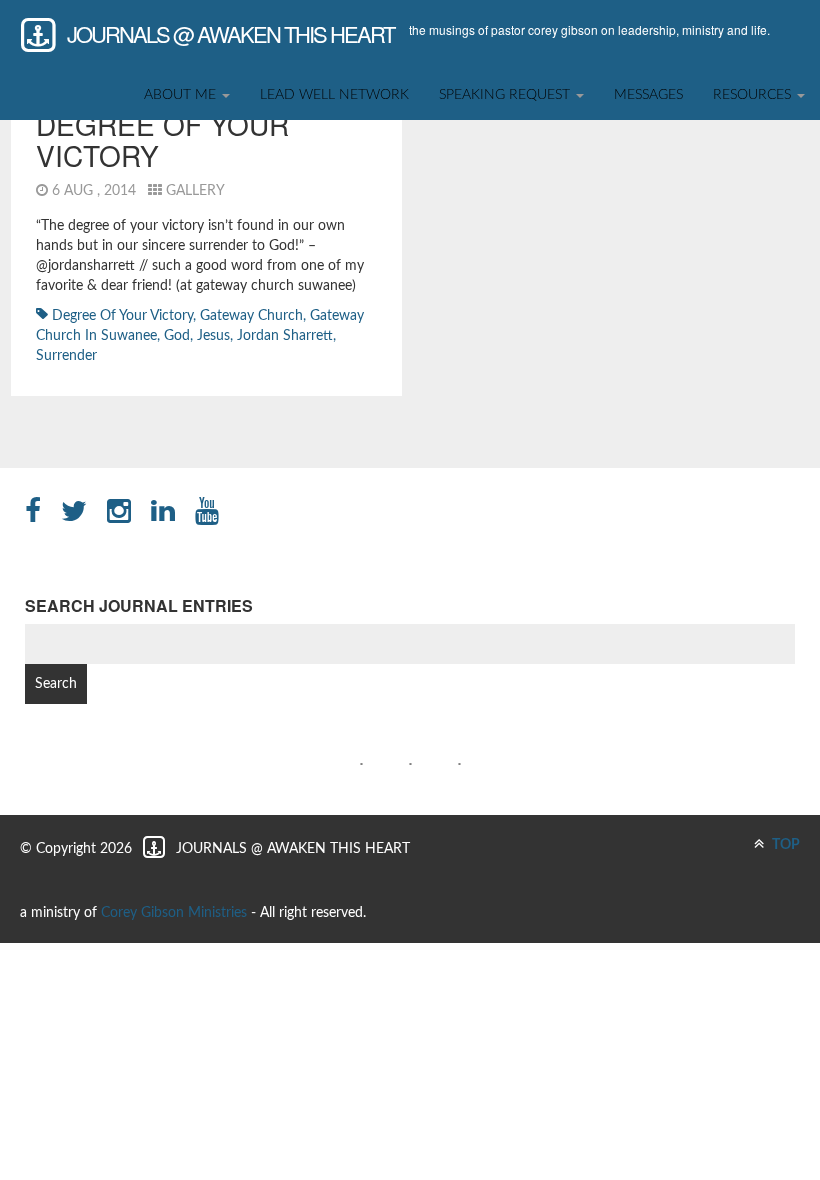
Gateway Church (251, 316)
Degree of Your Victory (162, 139)
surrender (66, 356)
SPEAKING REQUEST (506, 95)
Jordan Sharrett (285, 336)
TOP (784, 845)
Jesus (213, 336)
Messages (648, 95)
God (177, 336)
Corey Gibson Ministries (174, 913)
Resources (754, 95)
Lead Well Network (334, 95)
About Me (182, 95)
